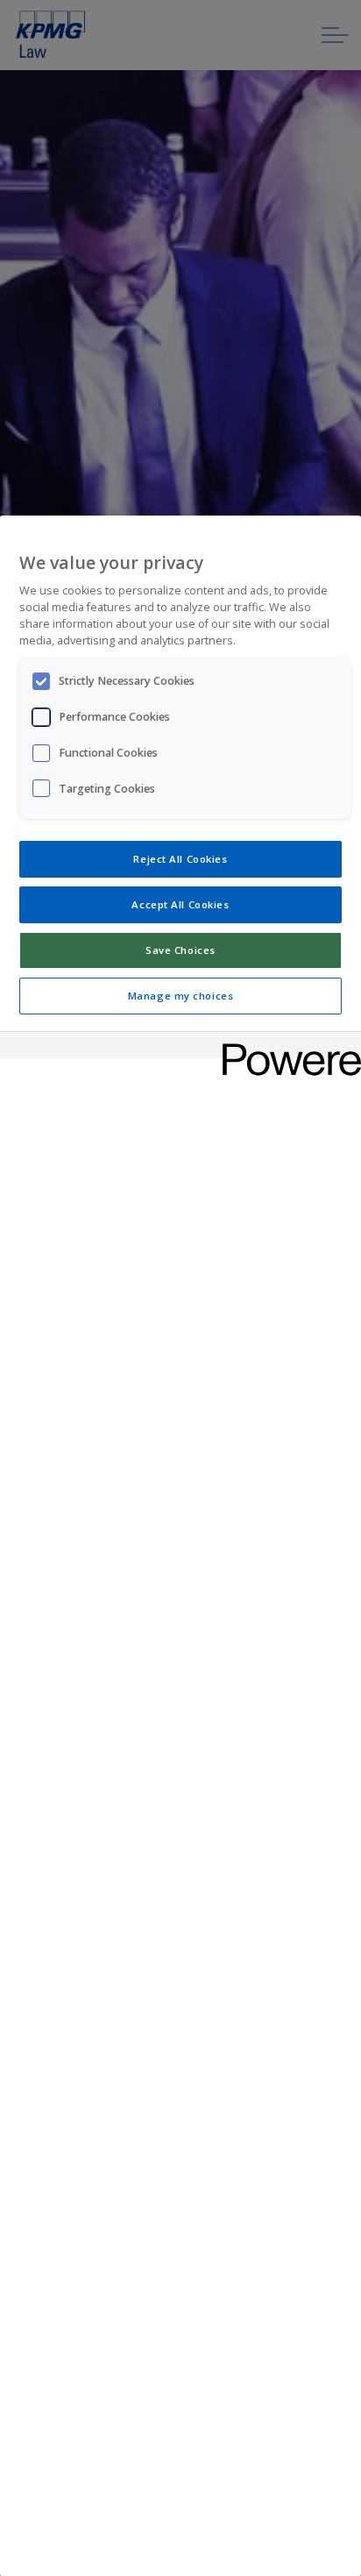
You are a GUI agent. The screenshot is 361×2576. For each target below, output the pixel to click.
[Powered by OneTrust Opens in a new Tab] (286, 1047)
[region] (180, 1546)
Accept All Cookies (180, 904)
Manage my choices (181, 996)
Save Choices (180, 950)
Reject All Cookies (180, 859)
